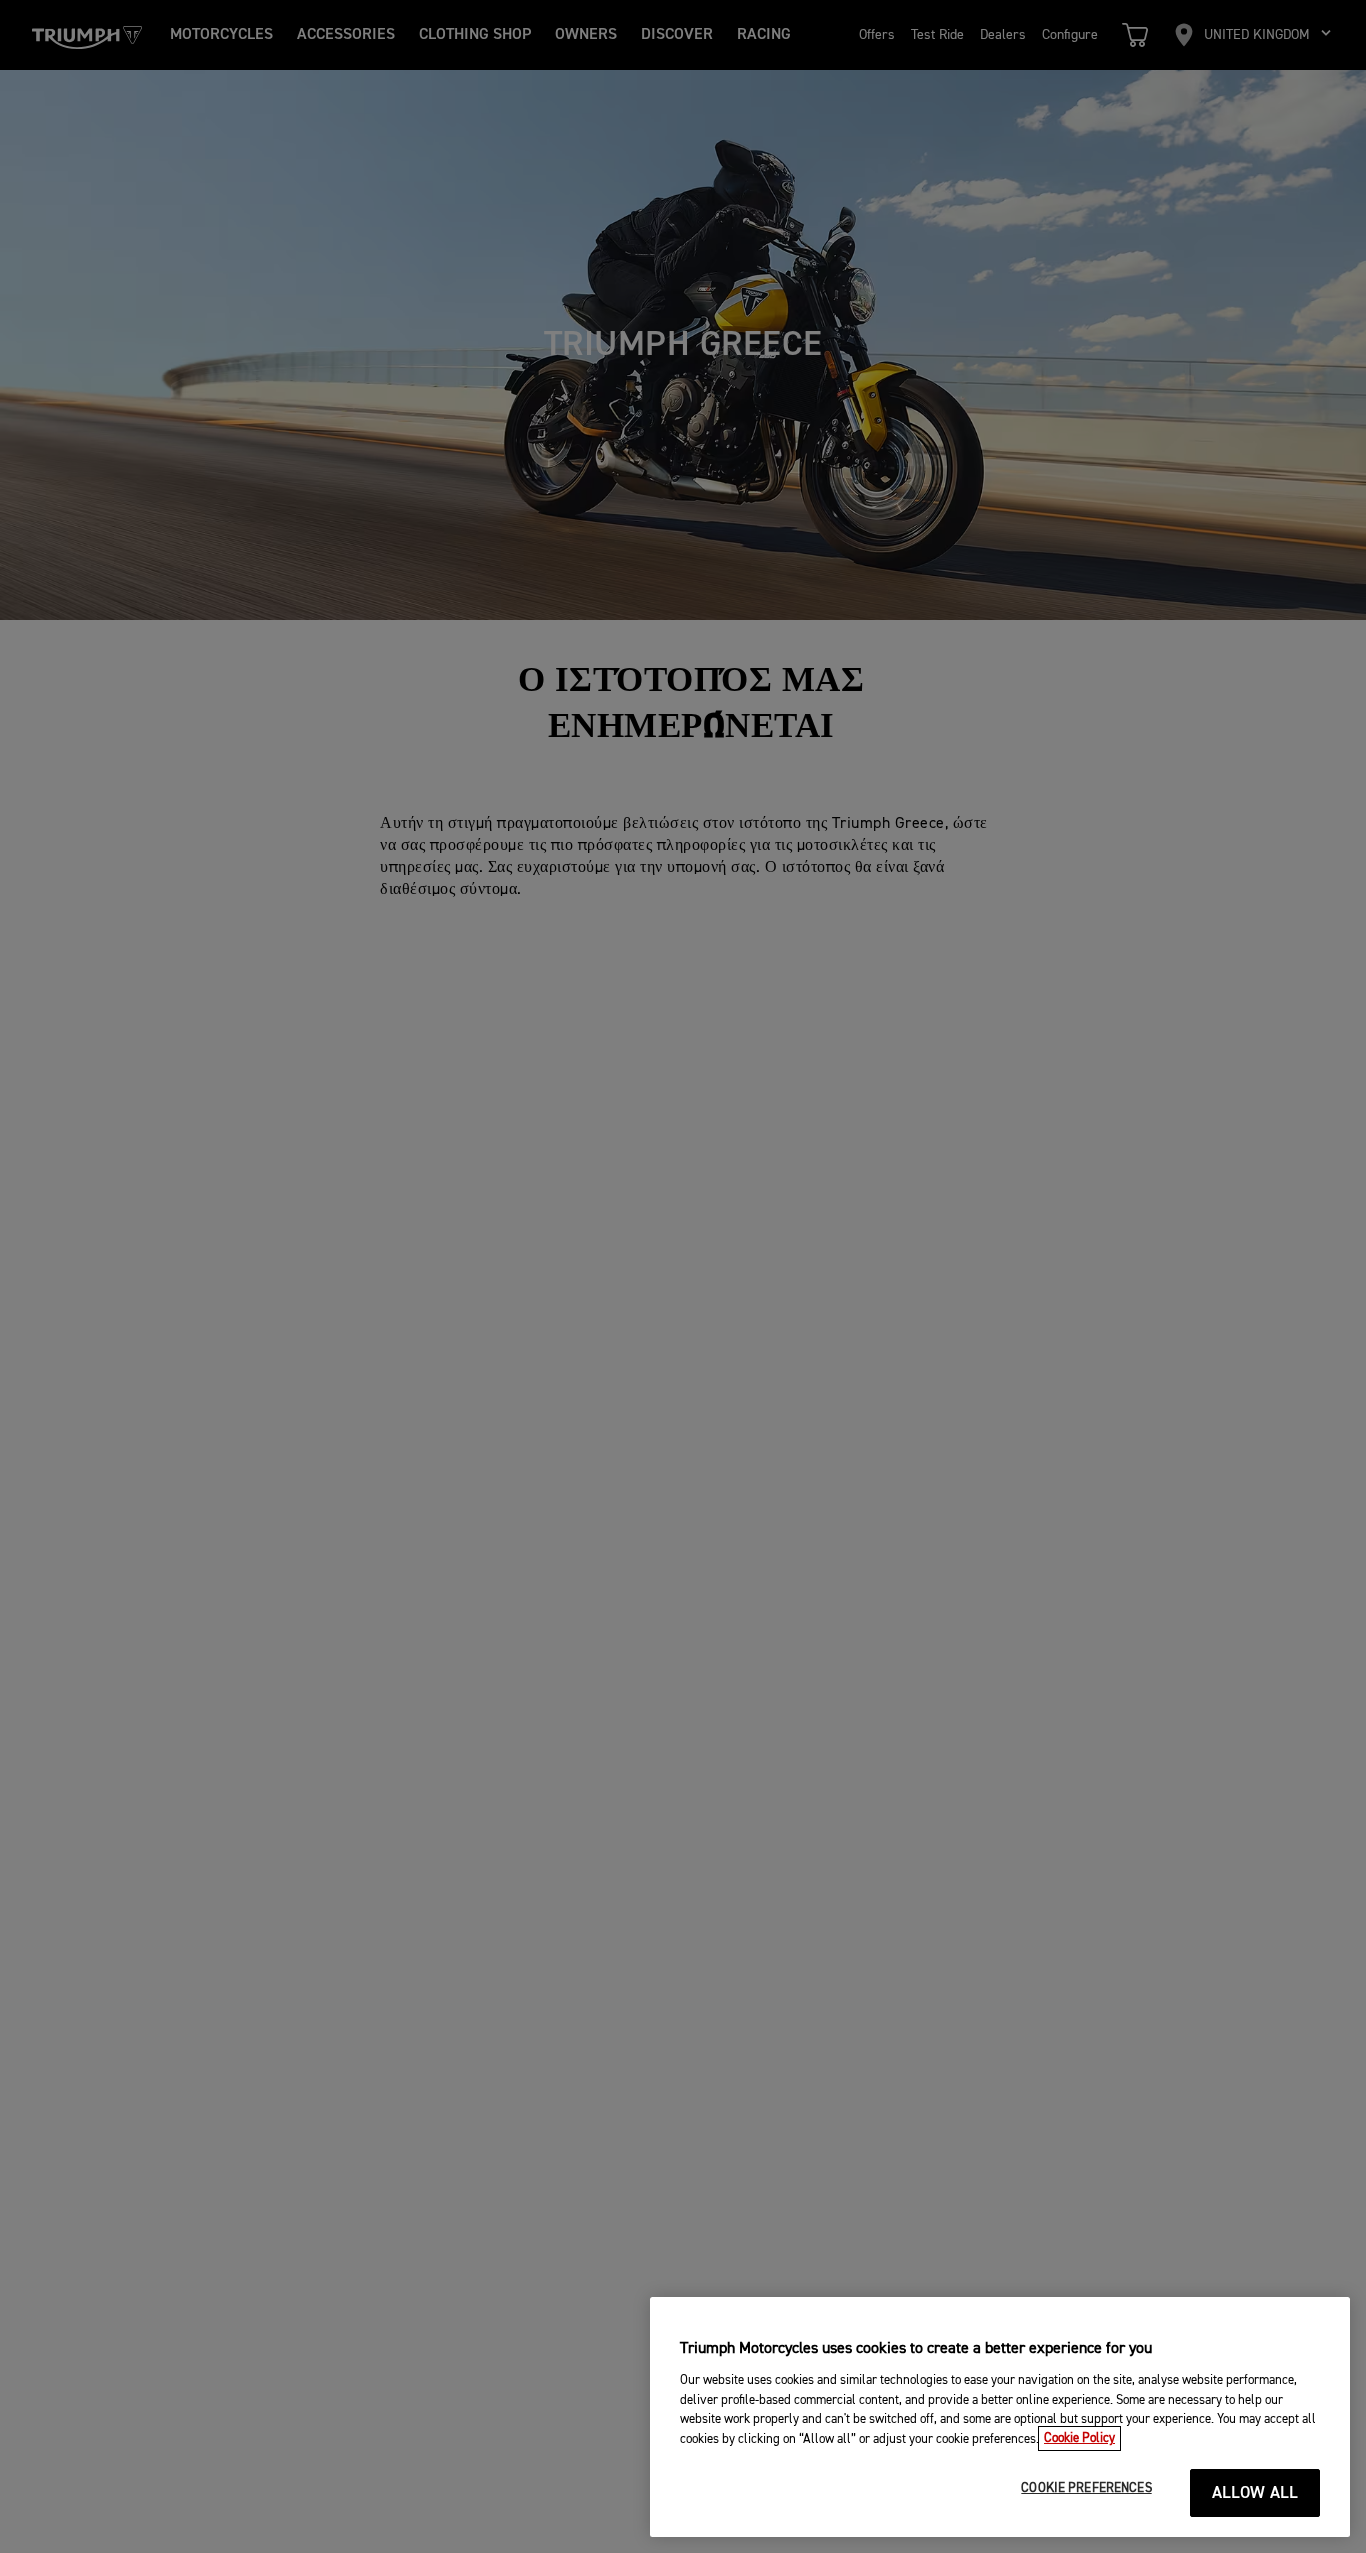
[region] (1000, 2417)
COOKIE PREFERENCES (1086, 2488)
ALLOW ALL (1255, 2493)
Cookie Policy (1079, 2438)
